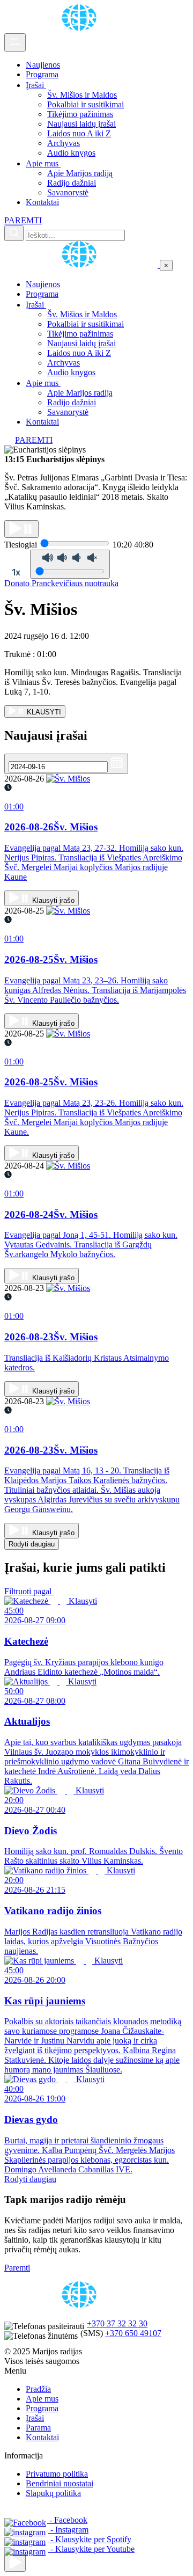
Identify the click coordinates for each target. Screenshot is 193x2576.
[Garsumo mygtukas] (70, 564)
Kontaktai (42, 202)
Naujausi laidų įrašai (81, 124)
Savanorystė (68, 192)
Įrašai (36, 85)
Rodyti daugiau (32, 1544)
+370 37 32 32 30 (117, 2323)
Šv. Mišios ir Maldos (82, 95)
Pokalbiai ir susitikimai (86, 104)
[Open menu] (15, 42)
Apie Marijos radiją (80, 173)
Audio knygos (71, 153)
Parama (38, 2428)
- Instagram (68, 2530)
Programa (42, 74)
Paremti (17, 2268)
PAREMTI (23, 220)
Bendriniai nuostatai (60, 2483)
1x (16, 572)
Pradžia (38, 2389)
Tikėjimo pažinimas (80, 114)
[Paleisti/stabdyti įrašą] (21, 529)
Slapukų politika (53, 2493)
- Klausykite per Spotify (90, 2539)
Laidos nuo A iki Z (79, 133)
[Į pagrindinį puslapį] (82, 265)
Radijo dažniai (72, 183)
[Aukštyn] (15, 2563)
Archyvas (64, 143)
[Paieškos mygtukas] (14, 233)
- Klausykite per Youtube (91, 2549)
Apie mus (43, 163)
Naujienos (43, 65)
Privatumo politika (57, 2474)
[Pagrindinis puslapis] (81, 28)
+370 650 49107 (133, 2333)
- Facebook (67, 2520)
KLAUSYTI (43, 712)
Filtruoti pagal (29, 1591)
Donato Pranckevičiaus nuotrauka (61, 583)
